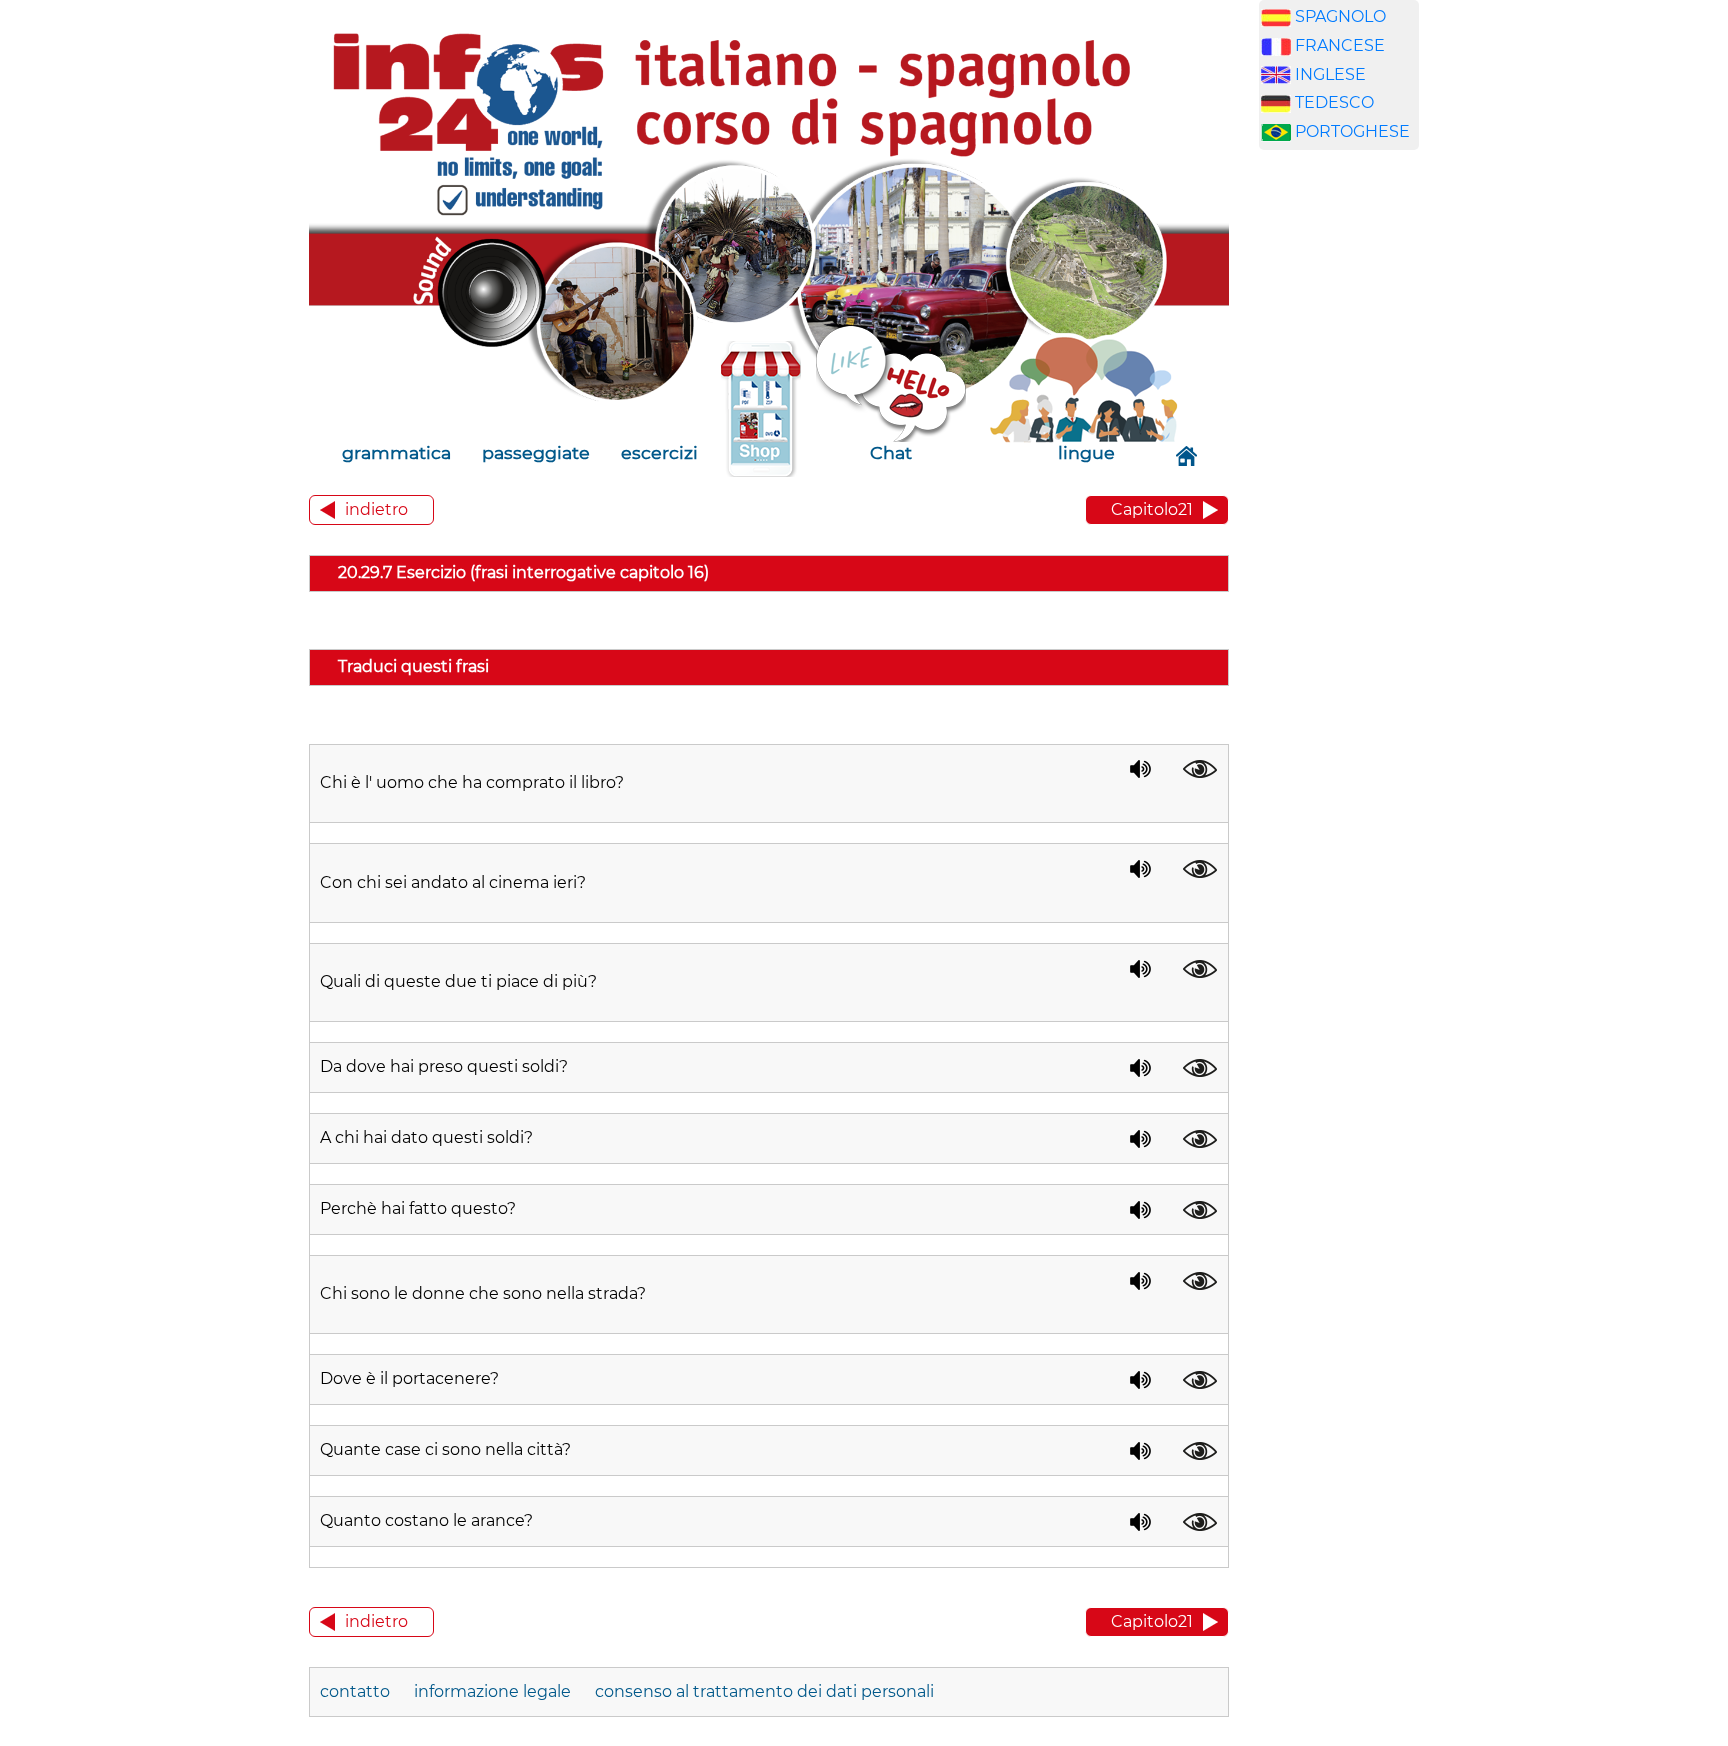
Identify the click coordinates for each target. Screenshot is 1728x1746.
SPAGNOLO (1340, 16)
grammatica (396, 452)
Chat (891, 452)
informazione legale (492, 1691)
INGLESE (1330, 74)
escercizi (659, 452)
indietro (376, 509)
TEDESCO (1334, 102)
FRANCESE (1340, 45)
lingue (1086, 452)
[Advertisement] (1354, 479)
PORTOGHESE (1352, 131)
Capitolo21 (1152, 509)
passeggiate (536, 452)
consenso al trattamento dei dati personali (764, 1691)
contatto (355, 1691)
